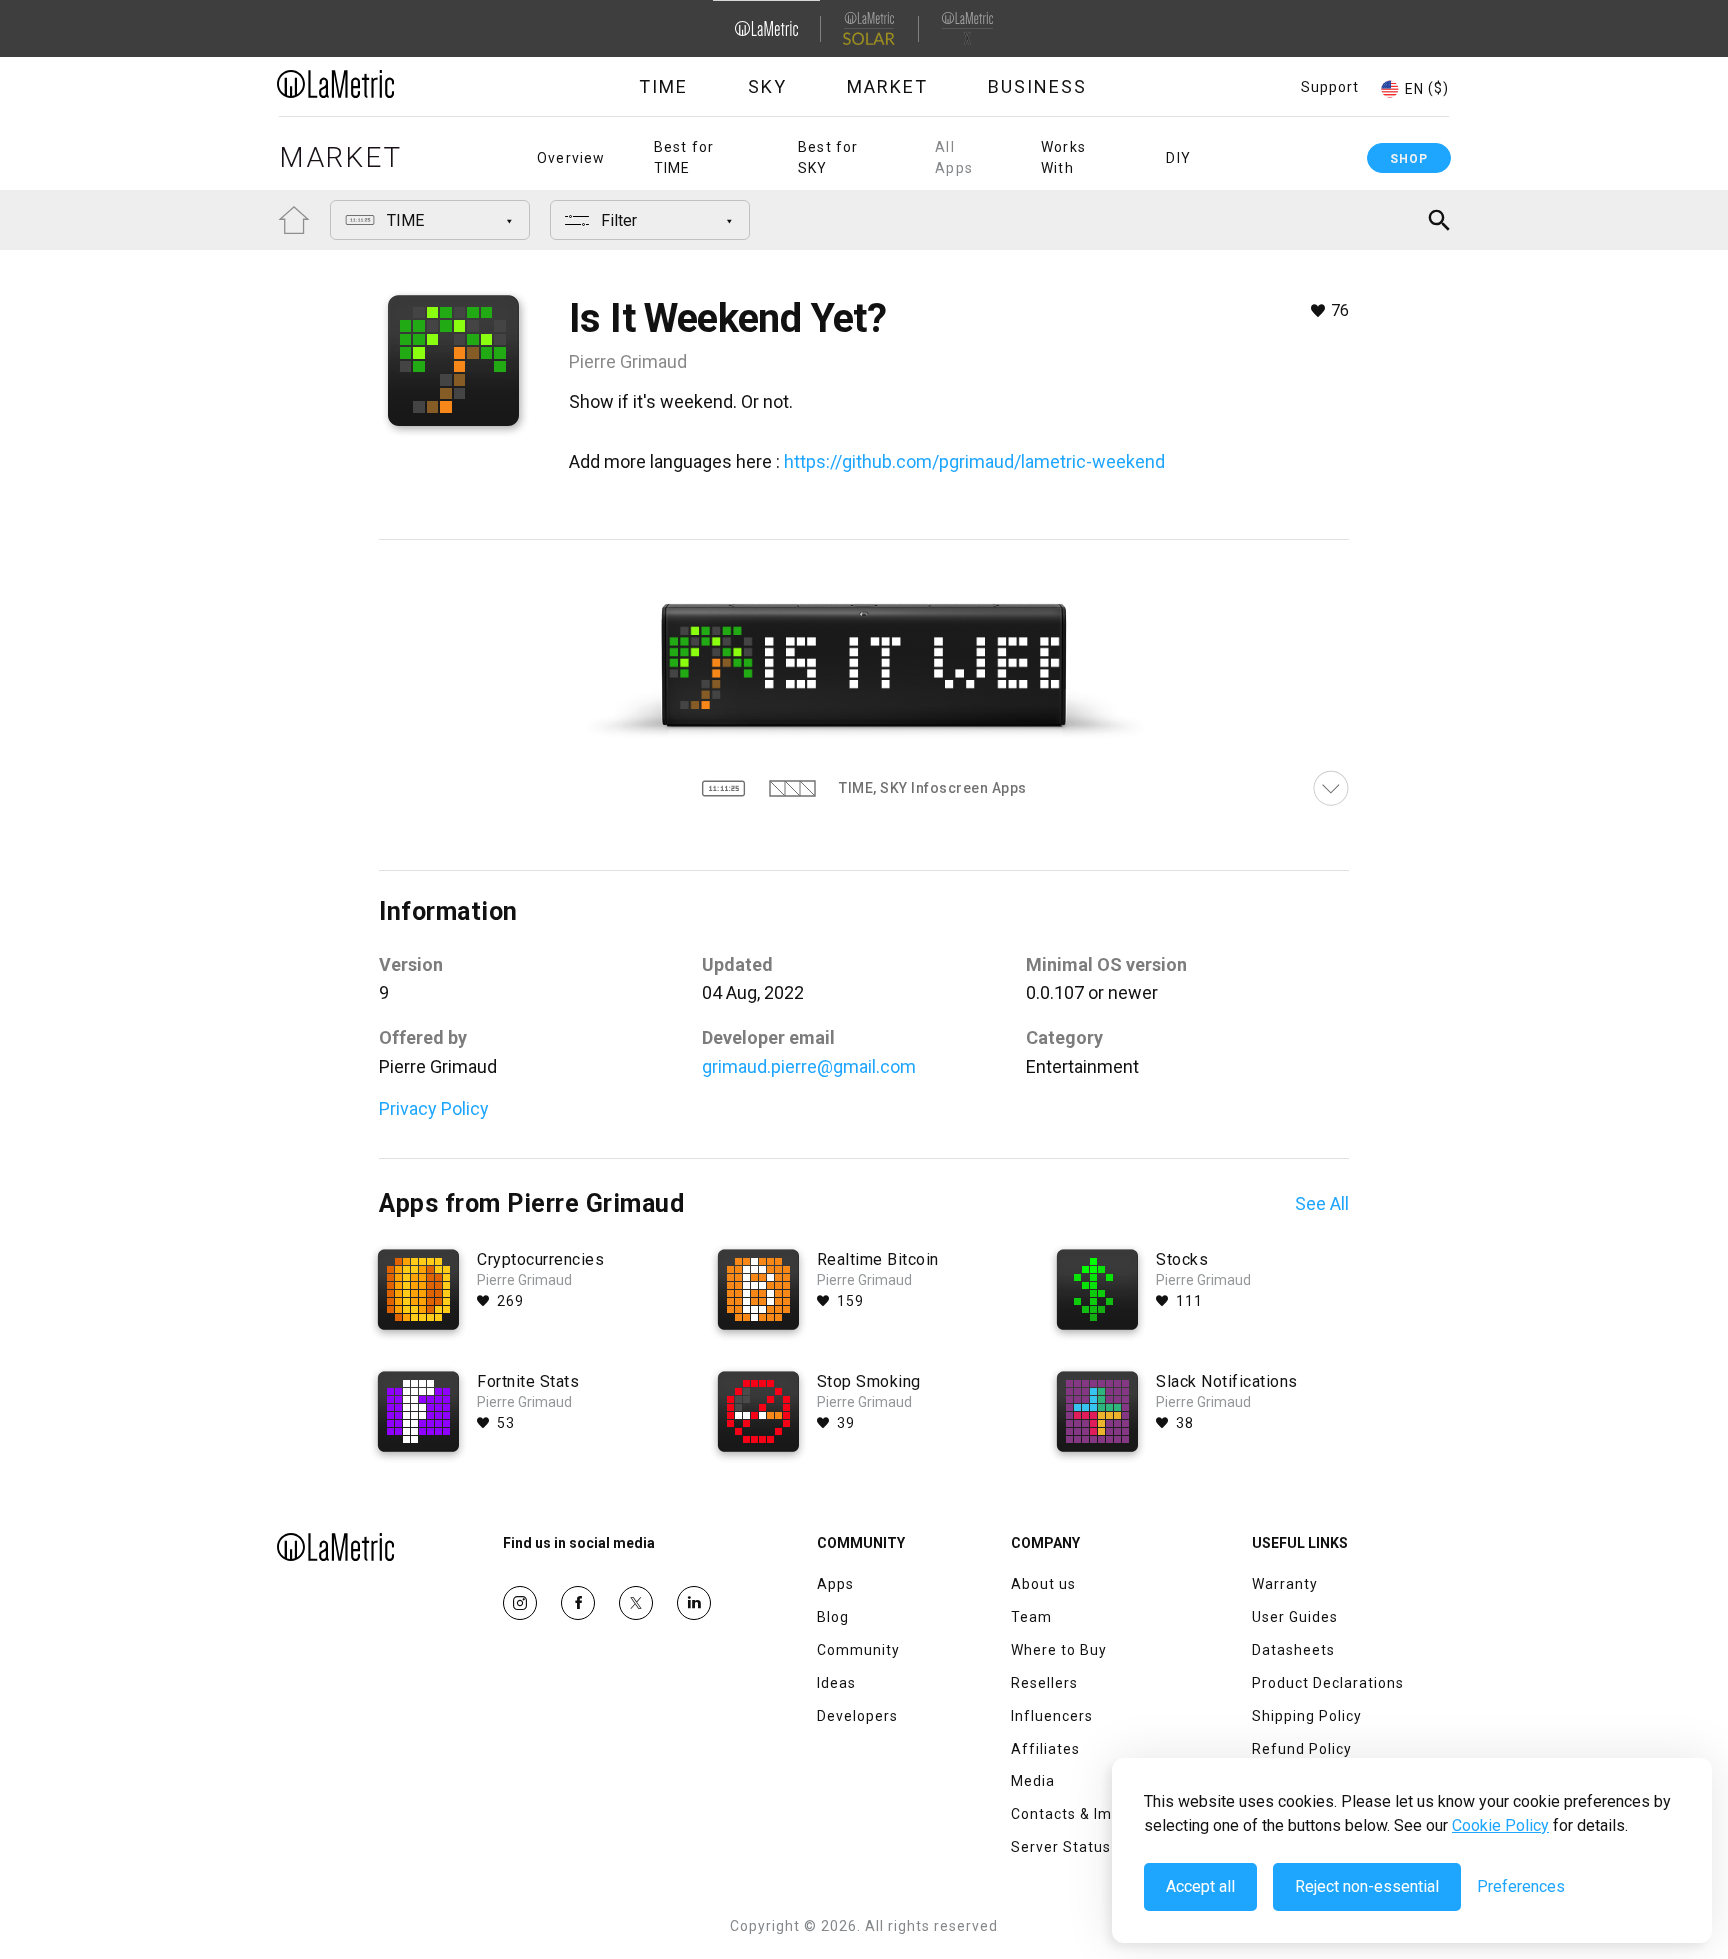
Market (887, 86)
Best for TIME (684, 157)
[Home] (391, 84)
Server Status (1061, 1847)
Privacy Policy (434, 1108)
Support (1330, 87)
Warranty (1285, 1584)
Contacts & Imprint (1078, 1814)
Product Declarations (1328, 1683)
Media (1033, 1781)
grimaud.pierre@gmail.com (809, 1066)
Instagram (520, 1603)
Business (1037, 86)
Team (1031, 1617)
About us (1043, 1584)
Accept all (1200, 1886)
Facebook (578, 1603)
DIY (1178, 158)
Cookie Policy (1500, 1825)
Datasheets (1293, 1650)
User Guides (1295, 1617)
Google (694, 1603)
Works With (1063, 157)
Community (858, 1650)
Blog (833, 1617)
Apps (835, 1584)
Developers (857, 1716)
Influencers (1052, 1716)
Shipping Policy (1307, 1716)
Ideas (836, 1683)
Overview (571, 158)
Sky (767, 86)
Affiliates (1045, 1749)
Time (663, 86)
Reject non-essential (1367, 1886)
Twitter (636, 1603)
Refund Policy (1302, 1749)
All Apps (954, 157)
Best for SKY (828, 157)
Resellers (1044, 1683)
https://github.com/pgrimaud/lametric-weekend (974, 461)
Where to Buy (1059, 1650)
